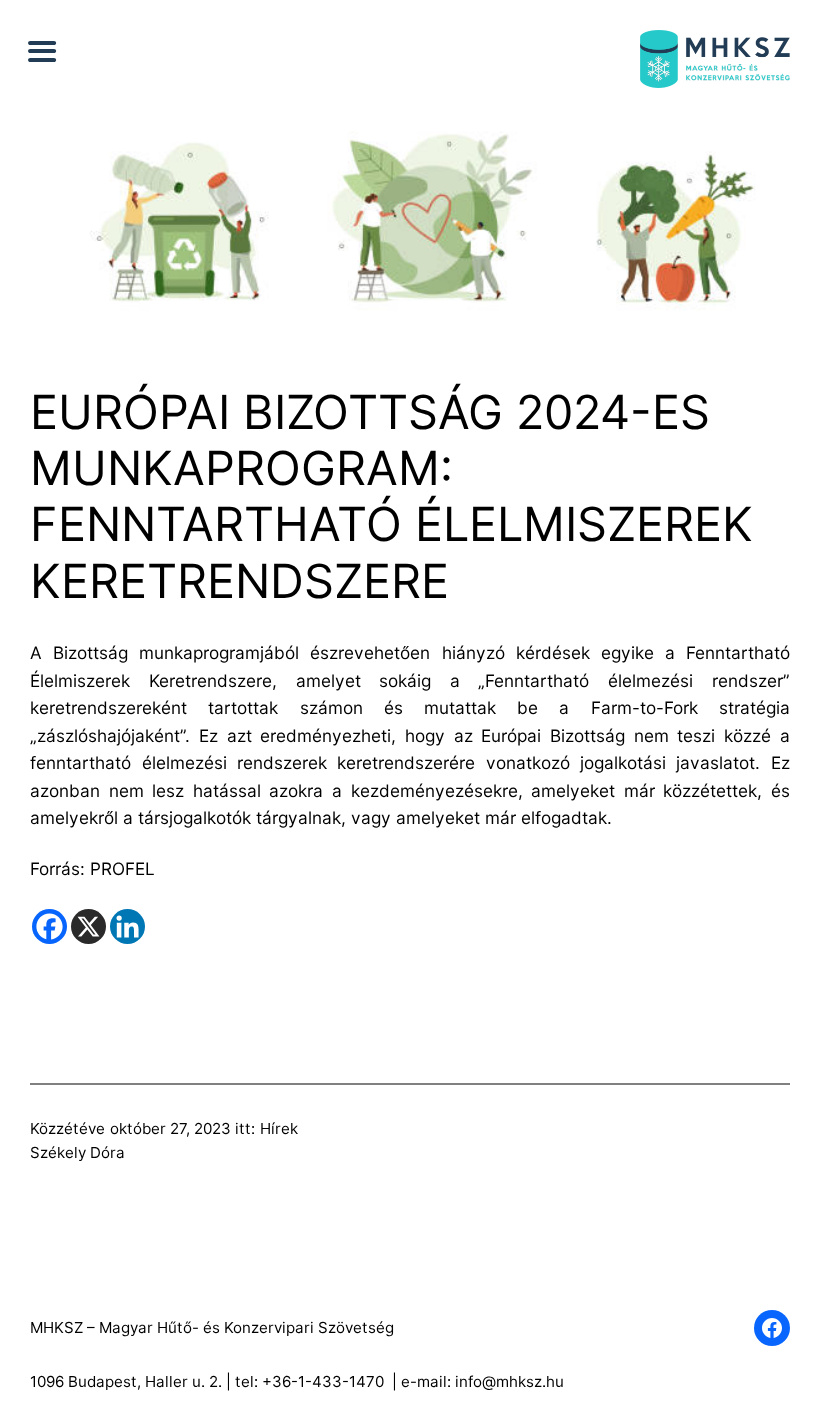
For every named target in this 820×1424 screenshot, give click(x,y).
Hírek (279, 1128)
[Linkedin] (127, 926)
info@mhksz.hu (509, 1381)
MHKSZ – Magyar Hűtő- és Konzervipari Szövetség (212, 1327)
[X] (88, 926)
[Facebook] (49, 926)
